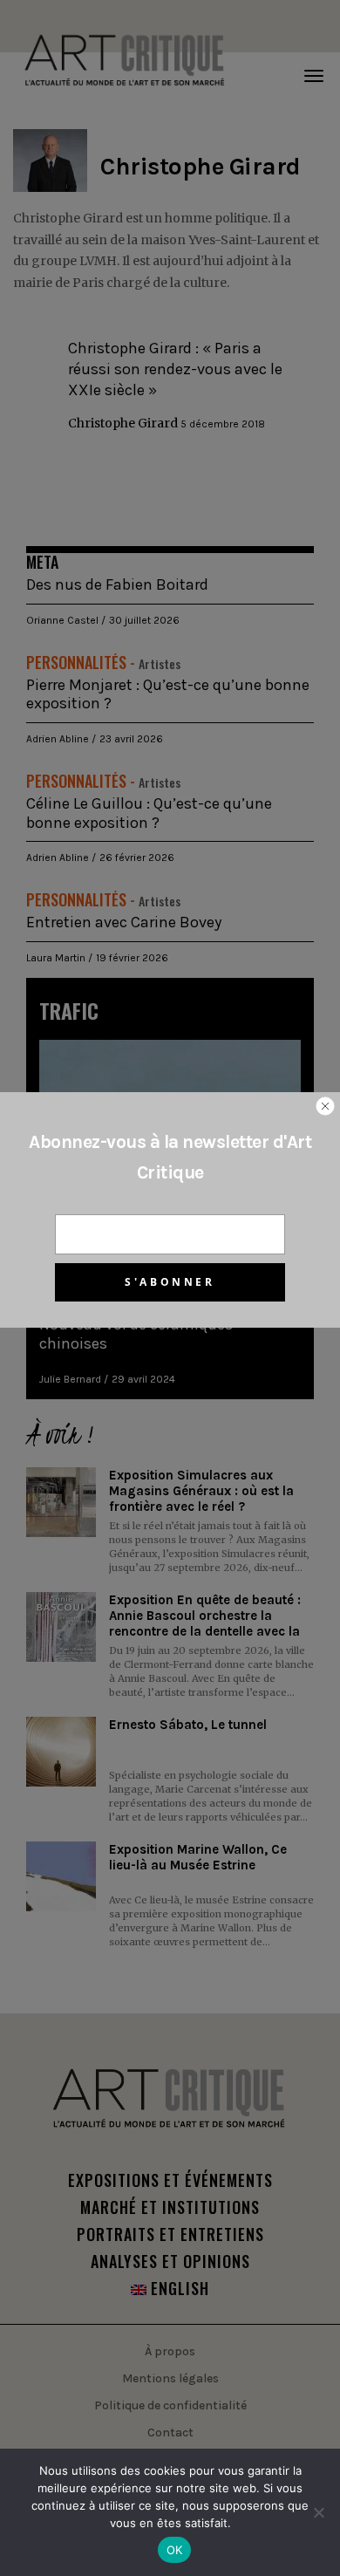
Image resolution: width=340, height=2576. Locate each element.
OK (175, 2550)
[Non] (318, 2512)
